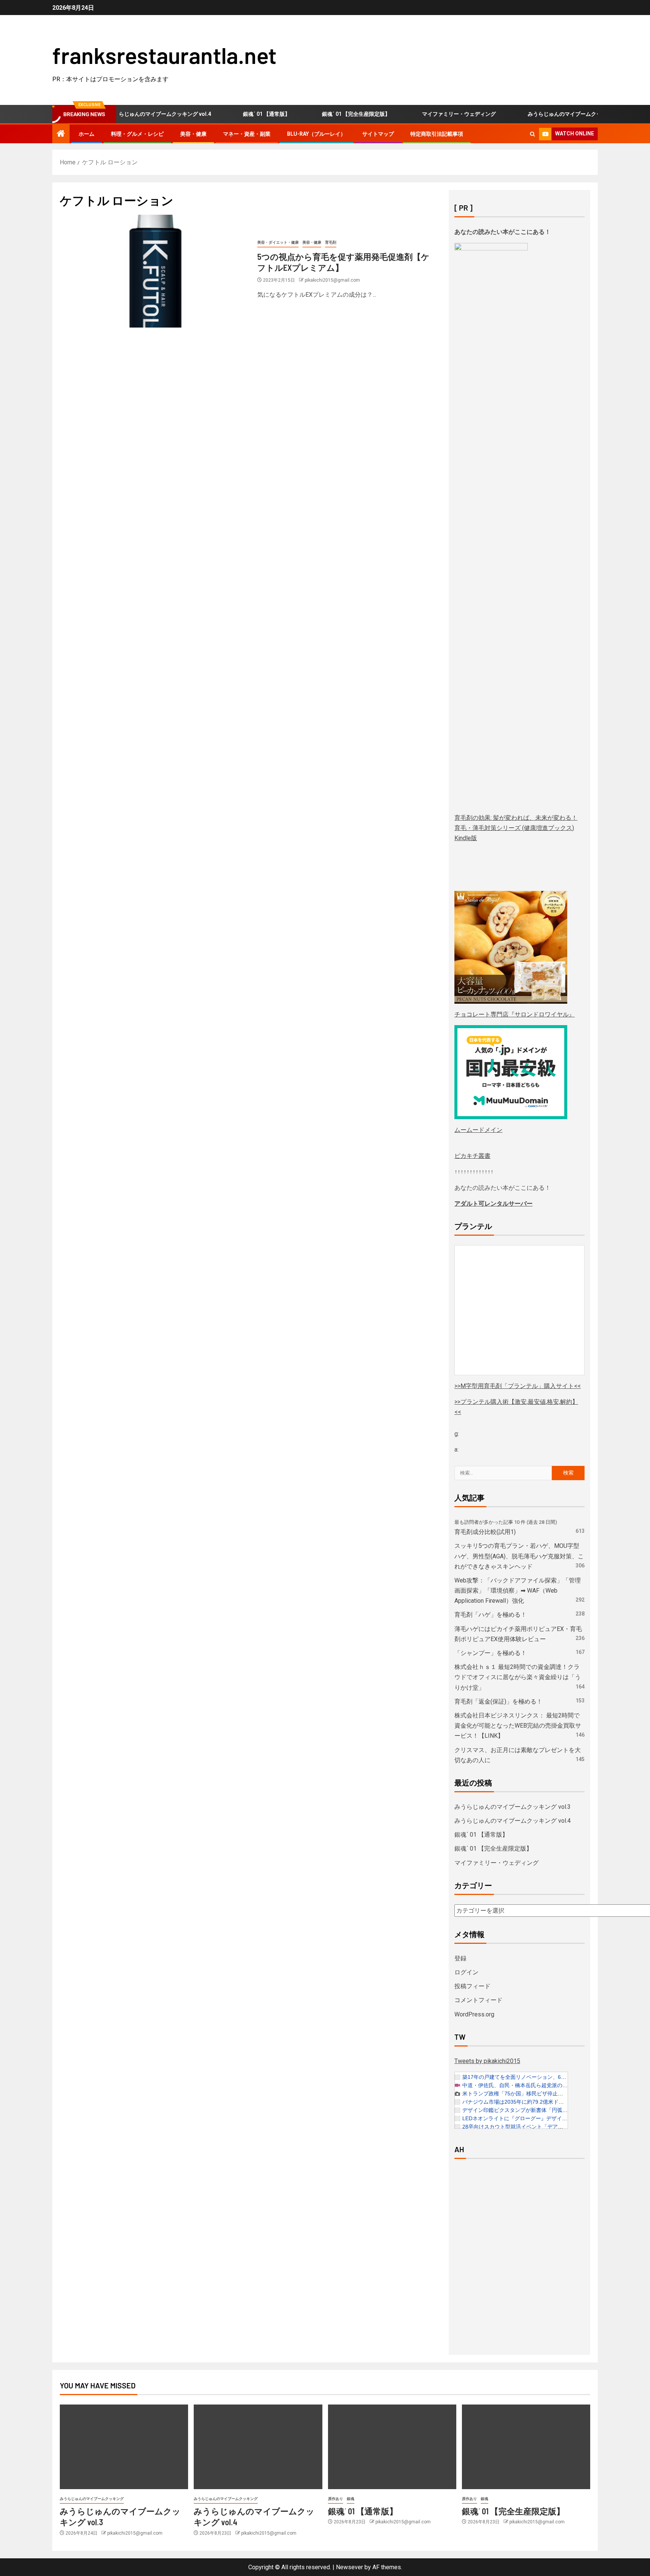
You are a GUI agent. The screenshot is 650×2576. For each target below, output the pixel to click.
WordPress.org (474, 2014)
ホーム (87, 134)
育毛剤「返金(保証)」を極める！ (498, 1701)
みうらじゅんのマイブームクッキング (92, 2499)
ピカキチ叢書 (472, 1156)
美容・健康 (193, 134)
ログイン (466, 1972)
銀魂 (351, 2499)
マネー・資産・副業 (247, 134)
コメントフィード (478, 2000)
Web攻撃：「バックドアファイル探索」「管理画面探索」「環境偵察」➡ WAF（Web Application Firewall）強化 (518, 1591)
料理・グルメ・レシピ (137, 134)
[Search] (532, 134)
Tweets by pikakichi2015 (487, 2061)
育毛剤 (331, 242)
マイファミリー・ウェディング (425, 114)
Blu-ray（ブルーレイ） (316, 134)
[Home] (61, 134)
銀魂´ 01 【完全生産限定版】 (322, 114)
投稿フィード (472, 1986)
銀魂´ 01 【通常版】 (233, 114)
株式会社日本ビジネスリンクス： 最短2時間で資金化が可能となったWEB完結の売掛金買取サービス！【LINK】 (518, 1726)
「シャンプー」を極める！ (491, 1653)
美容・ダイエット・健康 (278, 242)
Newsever (349, 2567)
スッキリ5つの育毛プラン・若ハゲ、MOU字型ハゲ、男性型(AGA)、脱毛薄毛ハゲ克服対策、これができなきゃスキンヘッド (519, 1556)
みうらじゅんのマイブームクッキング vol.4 (513, 1821)
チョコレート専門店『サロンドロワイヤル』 (515, 1014)
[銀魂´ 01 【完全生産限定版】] (526, 2447)
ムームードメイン (478, 1130)
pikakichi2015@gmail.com (332, 280)
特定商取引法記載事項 (437, 134)
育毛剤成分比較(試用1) (485, 1532)
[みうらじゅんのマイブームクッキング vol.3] (124, 2447)
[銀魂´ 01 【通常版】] (392, 2447)
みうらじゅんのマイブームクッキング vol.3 (545, 114)
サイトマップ (378, 134)
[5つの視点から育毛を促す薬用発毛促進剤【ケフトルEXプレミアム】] (156, 271)
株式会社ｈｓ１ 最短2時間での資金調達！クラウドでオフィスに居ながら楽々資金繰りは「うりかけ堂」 (518, 1677)
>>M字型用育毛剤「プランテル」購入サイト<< (518, 1386)
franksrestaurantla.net (164, 55)
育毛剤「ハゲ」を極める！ (491, 1615)
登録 (460, 1958)
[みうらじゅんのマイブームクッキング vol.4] (258, 2447)
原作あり (336, 2499)
